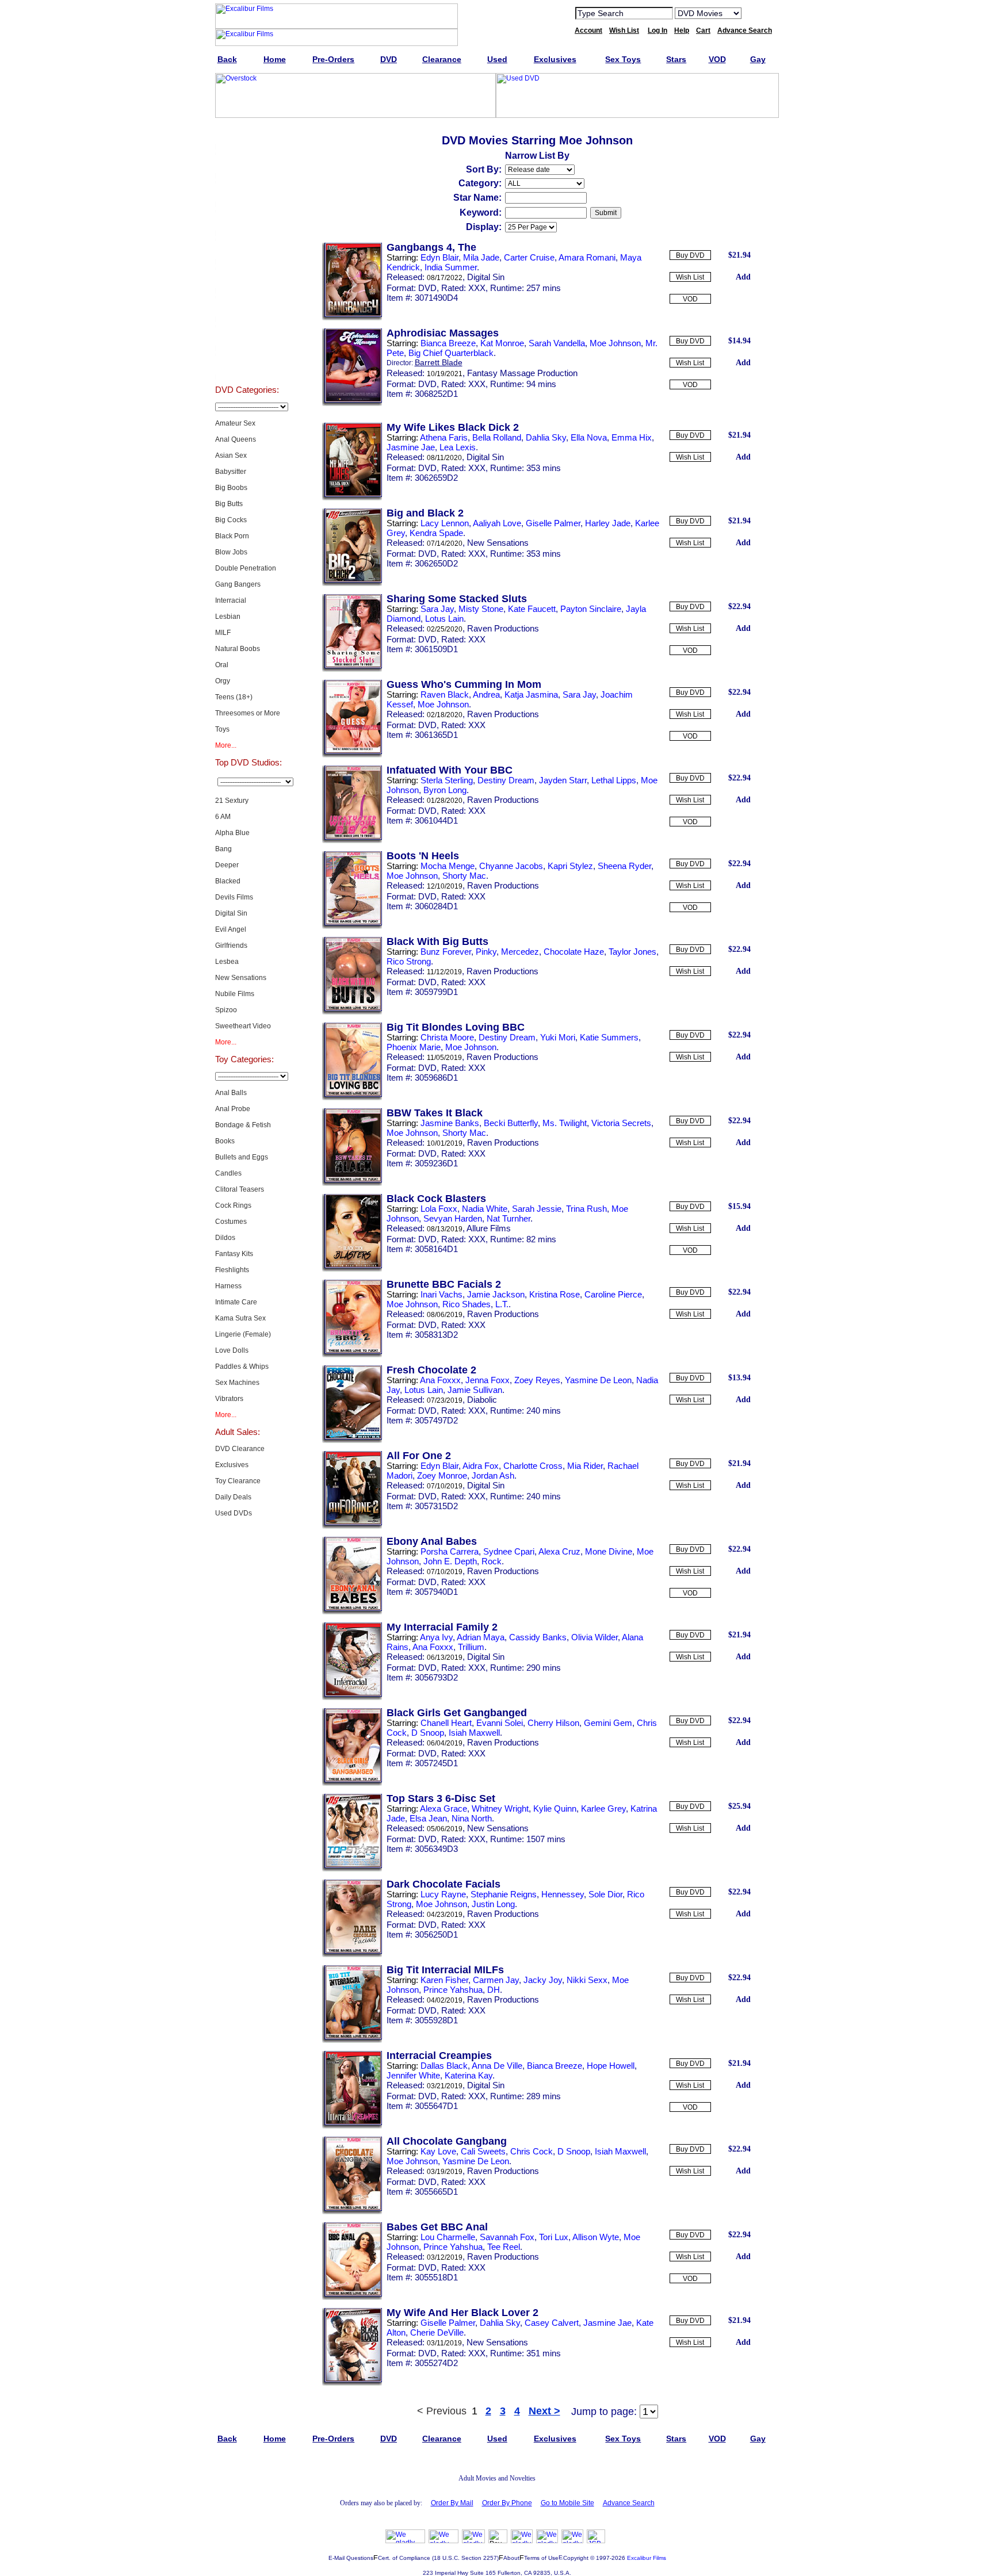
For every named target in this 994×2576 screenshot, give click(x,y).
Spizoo (226, 1010)
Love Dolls (232, 1350)
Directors (247, 365)
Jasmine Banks (450, 1123)
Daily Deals (233, 1497)
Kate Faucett (532, 609)
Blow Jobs (231, 552)
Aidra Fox (481, 1466)
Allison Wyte (596, 2237)
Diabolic (482, 1400)
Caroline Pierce (613, 1294)
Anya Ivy (436, 1637)
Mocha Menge (448, 866)
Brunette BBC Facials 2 (444, 1284)
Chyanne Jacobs (511, 866)
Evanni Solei (500, 1723)
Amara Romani (587, 257)
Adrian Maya (481, 1637)
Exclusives (247, 163)
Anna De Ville (497, 2066)
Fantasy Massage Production (522, 373)
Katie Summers (609, 1037)
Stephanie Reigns (504, 1894)
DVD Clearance (240, 1449)
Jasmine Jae (411, 447)
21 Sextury (232, 801)
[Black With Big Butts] (352, 1012)
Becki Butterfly (511, 1123)
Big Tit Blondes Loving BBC (456, 1027)
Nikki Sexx (587, 1980)
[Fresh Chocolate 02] (352, 1441)
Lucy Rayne (443, 1894)
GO (758, 13)
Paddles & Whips (242, 1367)
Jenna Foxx (488, 1380)
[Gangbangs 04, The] (352, 318)
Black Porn (232, 536)
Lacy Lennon (445, 523)
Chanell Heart (446, 1723)
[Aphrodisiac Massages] (352, 404)
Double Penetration (246, 568)
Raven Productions (503, 628)
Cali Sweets (483, 2151)
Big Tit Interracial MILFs (445, 1970)
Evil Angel (231, 929)
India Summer (451, 267)
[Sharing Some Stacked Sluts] (352, 669)
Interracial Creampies (439, 2056)
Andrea (486, 694)
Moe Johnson (615, 343)
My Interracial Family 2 (442, 1627)
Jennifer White (413, 2075)
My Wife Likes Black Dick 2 (453, 427)
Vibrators (229, 1399)
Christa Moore (447, 1037)
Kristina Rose (555, 1294)
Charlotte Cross (533, 1466)
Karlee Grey (603, 1808)
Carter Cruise (529, 257)
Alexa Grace (444, 1808)
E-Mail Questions (351, 2558)
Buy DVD (690, 255)
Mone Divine (609, 1551)
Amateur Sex (235, 423)
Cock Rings (233, 1205)
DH (494, 1990)
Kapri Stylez (570, 866)
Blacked (228, 881)
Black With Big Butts (437, 941)
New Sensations (241, 978)
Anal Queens (236, 439)
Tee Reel (504, 2247)
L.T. (502, 1304)
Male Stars (247, 336)
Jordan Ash (493, 1475)
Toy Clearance (238, 1481)
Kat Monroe (502, 343)
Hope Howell (611, 2066)
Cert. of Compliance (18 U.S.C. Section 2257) (438, 2558)
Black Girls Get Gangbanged (457, 1713)
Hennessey (563, 1894)
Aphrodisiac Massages (443, 333)
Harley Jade (608, 523)
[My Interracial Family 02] (352, 1698)
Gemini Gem (608, 1723)
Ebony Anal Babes (432, 1541)
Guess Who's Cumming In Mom (464, 684)
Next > (544, 2411)
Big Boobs (231, 488)
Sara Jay (437, 609)
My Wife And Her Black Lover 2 (462, 2313)
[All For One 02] (352, 1526)
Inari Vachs (441, 1294)
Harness (228, 1286)
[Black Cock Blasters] (352, 1269)
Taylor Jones (632, 952)
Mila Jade (481, 257)
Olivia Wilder (595, 1637)
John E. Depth (450, 1561)
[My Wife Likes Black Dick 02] (352, 498)
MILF (223, 633)
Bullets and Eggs (242, 1157)
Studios (247, 278)
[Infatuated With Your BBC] (352, 841)
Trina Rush (586, 1209)
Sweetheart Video (243, 1026)
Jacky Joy (543, 1980)
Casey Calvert (552, 2323)
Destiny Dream (506, 780)
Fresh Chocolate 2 (431, 1370)
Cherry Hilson (553, 1723)
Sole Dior (605, 1894)
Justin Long (493, 1904)
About (511, 2558)
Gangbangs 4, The (431, 247)
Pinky (486, 952)
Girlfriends (231, 946)
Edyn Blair (439, 257)
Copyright (576, 2558)
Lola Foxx (439, 1209)
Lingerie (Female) (243, 1334)
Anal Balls (231, 1093)
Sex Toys (247, 221)
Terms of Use (541, 2558)
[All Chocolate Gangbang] (352, 2212)
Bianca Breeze (448, 343)
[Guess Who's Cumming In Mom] (352, 755)
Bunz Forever (446, 952)
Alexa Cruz (559, 1551)
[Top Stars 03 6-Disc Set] (352, 1869)
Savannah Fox (507, 2237)
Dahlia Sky (546, 437)
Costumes (231, 1222)
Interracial (231, 600)
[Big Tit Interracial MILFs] (352, 2041)
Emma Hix (632, 437)
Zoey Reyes (537, 1380)
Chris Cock (532, 2151)
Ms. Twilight (565, 1123)
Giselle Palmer (553, 523)
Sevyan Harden (453, 1218)
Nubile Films (235, 994)
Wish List (690, 277)
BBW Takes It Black (435, 1113)
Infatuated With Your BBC (450, 770)
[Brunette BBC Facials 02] (352, 1355)
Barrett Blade (439, 362)
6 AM (223, 817)
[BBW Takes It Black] (352, 1184)
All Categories (247, 250)
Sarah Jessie (537, 1209)
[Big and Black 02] (352, 584)
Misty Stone (481, 609)
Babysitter (231, 472)
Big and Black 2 (425, 513)
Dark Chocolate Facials (444, 1884)
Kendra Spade (436, 533)
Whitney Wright (500, 1808)
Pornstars (247, 307)
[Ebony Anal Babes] (352, 1612)
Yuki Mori (558, 1037)
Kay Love (438, 2151)
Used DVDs (247, 192)
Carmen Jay (496, 1980)
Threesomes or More (248, 713)
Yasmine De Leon (598, 1380)
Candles (228, 1173)
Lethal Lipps (614, 780)
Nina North (472, 1818)
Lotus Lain (444, 619)
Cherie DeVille (437, 2332)
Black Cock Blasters (436, 1199)
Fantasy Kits (234, 1254)
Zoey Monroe (442, 1475)
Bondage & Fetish (243, 1125)
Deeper (227, 865)
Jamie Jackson (496, 1294)
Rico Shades (467, 1304)
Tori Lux (554, 2237)
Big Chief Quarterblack (451, 353)
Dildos (225, 1238)
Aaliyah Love (497, 523)
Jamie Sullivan (475, 1390)
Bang (223, 849)
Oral (222, 665)
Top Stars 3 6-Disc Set (441, 1798)
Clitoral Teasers (240, 1189)
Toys (222, 729)
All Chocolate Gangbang (447, 2141)
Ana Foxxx (440, 1380)
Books (225, 1141)
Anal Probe (233, 1109)
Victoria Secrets (621, 1123)
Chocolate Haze (574, 952)
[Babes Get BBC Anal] (352, 2298)
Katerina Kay (469, 2075)
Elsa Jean (428, 1818)
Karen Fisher (444, 1980)
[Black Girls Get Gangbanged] (352, 1783)
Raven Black (445, 694)
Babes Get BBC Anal (437, 2227)
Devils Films (234, 897)
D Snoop (428, 1733)
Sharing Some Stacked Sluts (457, 599)
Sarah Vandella (557, 343)
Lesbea (227, 962)
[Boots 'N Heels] (352, 927)
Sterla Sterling (447, 780)
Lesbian (228, 617)
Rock (492, 1561)
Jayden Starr (563, 780)
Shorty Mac (464, 876)
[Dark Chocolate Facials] (352, 1955)
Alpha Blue (232, 833)
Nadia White (485, 1209)
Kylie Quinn (555, 1808)
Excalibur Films (647, 2558)
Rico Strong (409, 961)
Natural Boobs (238, 649)
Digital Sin (231, 913)
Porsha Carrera (450, 1551)
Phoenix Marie (414, 1047)
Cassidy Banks (538, 1637)
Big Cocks (231, 520)
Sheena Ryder (624, 866)
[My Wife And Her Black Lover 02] (352, 2383)
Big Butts (229, 504)
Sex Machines (237, 1383)
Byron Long (445, 790)
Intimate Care (236, 1302)
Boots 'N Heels (423, 856)
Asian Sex (231, 456)
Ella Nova (589, 437)
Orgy (223, 681)
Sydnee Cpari (509, 1551)
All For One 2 (419, 1456)
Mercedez (520, 952)
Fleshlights (232, 1270)
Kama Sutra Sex (240, 1318)
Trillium (471, 1647)
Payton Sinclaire (591, 609)
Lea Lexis (458, 447)
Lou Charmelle (448, 2237)
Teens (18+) (234, 697)
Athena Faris (444, 437)
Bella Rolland (497, 437)
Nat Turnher (509, 1218)
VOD (690, 299)
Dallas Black (444, 2066)
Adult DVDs (247, 135)
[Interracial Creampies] (352, 2126)
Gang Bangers (238, 584)
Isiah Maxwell (474, 1733)
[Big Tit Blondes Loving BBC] (352, 1098)
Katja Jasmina (531, 694)
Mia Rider (585, 1466)
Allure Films (489, 1228)
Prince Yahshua (453, 1990)
